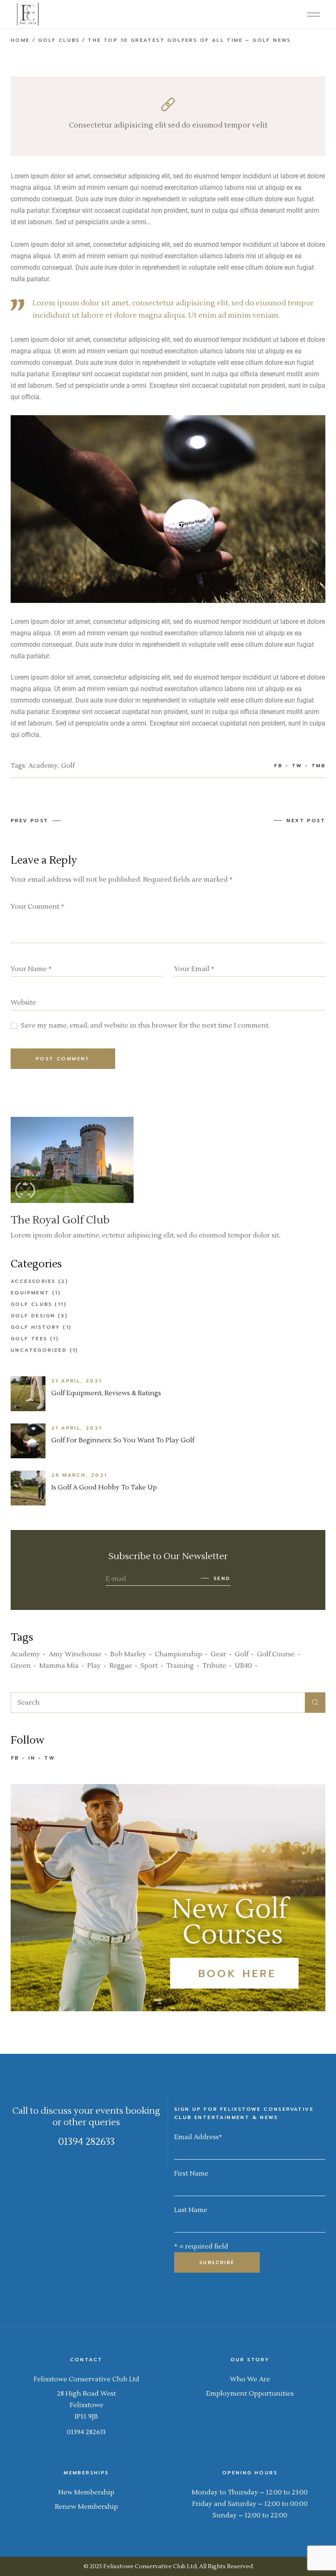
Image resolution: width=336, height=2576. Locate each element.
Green (21, 1666)
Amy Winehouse (75, 1654)
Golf (68, 766)
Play (94, 1666)
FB (15, 1758)
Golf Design (33, 1316)
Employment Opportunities (250, 2394)
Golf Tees (29, 1339)
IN (32, 1758)
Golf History (35, 1327)
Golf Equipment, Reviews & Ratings (106, 1393)
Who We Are (250, 2379)
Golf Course (276, 1654)
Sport (149, 1666)
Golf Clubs (59, 40)
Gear (218, 1654)
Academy (43, 766)
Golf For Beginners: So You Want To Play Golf (123, 1440)
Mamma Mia (59, 1666)
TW (50, 1758)
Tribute (214, 1666)
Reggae (121, 1666)
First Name (191, 2174)
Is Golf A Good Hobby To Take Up (104, 1487)
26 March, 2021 (79, 1475)
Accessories (33, 1281)
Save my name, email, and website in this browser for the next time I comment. (145, 1025)
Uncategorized (39, 1350)
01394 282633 (86, 2142)
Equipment (30, 1293)
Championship (178, 1654)
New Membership (86, 2492)
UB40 (243, 1666)
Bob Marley (128, 1654)
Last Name (191, 2210)
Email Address (198, 2137)
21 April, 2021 (77, 1381)
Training (180, 1666)
